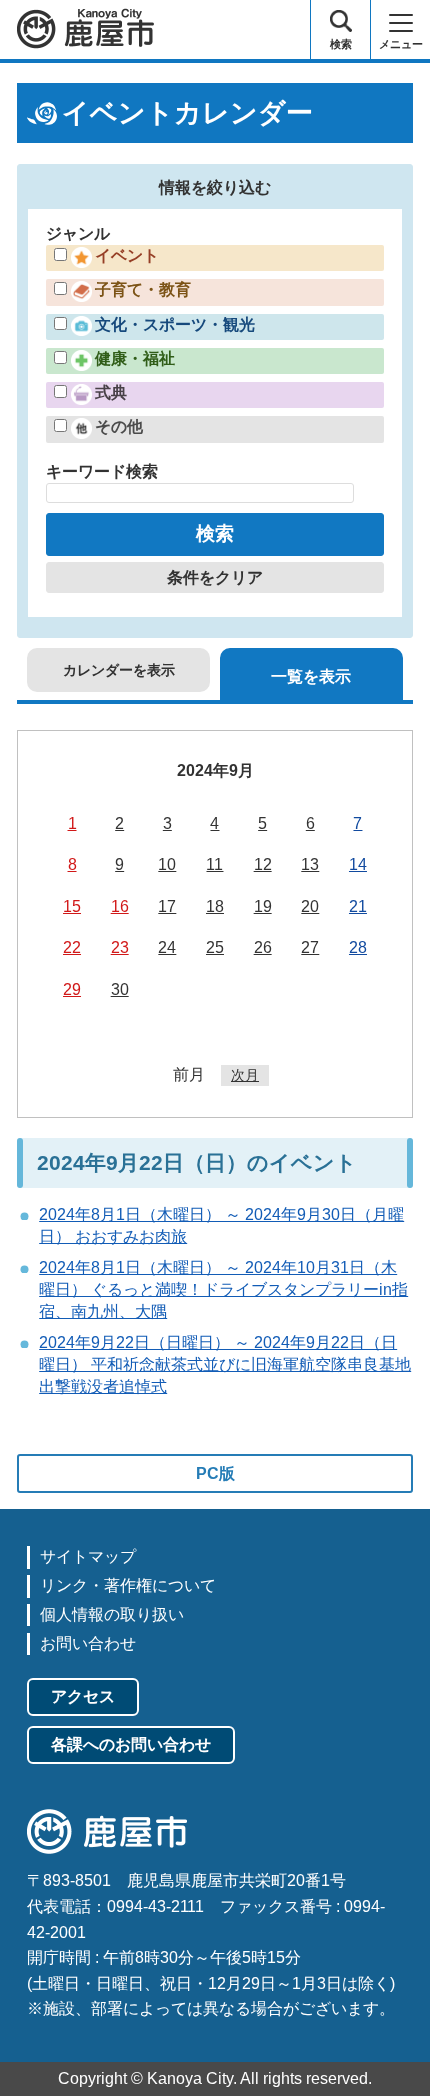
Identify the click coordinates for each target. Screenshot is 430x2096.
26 (263, 947)
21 (358, 906)
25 (215, 947)
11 (214, 864)
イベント (127, 255)
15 (72, 906)
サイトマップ (88, 1556)
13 (310, 864)
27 (310, 947)
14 (358, 864)
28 (358, 947)
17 (167, 906)
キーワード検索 (102, 471)
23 (120, 947)
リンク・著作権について (128, 1585)
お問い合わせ (88, 1643)
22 (72, 947)
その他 (119, 426)
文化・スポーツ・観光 (175, 324)
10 (167, 864)
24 (167, 947)
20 (310, 906)
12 (263, 864)
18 (215, 906)
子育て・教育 (143, 289)
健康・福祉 (135, 358)
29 (72, 989)
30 (120, 989)
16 (120, 906)
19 (263, 906)
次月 (245, 1075)
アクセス (83, 1696)
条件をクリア (215, 577)
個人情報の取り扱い (112, 1614)
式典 (111, 392)
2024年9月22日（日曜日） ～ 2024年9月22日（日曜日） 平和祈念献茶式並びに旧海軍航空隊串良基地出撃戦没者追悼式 (225, 1365)
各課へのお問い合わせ (131, 1744)
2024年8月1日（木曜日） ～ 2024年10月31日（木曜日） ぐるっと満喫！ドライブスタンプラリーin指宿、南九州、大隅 (223, 1290)
